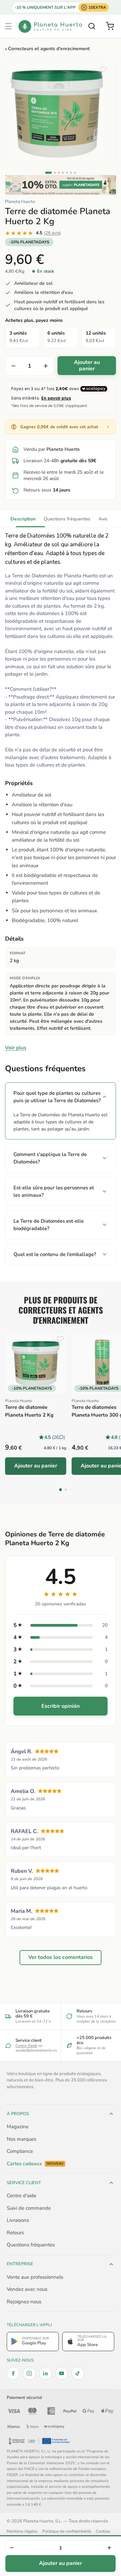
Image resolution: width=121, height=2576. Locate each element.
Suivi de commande (29, 2208)
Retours (15, 2233)
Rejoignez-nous (24, 2302)
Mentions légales (22, 2531)
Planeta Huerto (20, 202)
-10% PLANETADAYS (29, 242)
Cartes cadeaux (35, 2164)
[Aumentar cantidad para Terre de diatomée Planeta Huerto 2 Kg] (46, 366)
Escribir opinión (61, 1706)
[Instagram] (29, 2373)
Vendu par (52, 449)
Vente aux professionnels (35, 2277)
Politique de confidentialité (67, 2531)
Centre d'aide (26, 2046)
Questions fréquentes (67, 519)
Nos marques (22, 2139)
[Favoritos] (103, 69)
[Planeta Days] (61, 185)
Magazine (18, 2127)
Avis (103, 519)
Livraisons (18, 2220)
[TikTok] (78, 2373)
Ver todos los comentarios (61, 1957)
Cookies (103, 2531)
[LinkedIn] (45, 2373)
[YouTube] (62, 2373)
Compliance (20, 2151)
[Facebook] (13, 2373)
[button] (8, 26)
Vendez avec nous (27, 2289)
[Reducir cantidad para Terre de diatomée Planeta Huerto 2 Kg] (13, 366)
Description (23, 519)
